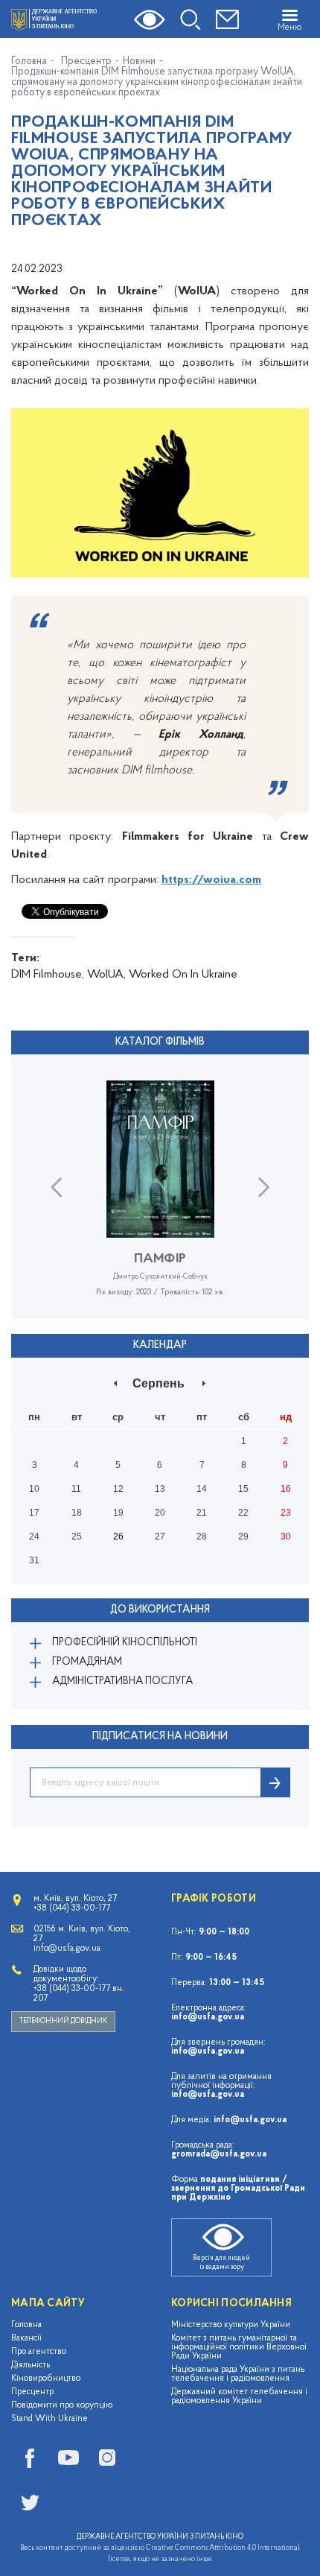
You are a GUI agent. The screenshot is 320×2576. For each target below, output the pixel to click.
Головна (29, 62)
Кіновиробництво (46, 2379)
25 (77, 1537)
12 (118, 1489)
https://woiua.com (211, 880)
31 (34, 1560)
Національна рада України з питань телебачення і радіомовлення (238, 2374)
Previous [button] (56, 1187)
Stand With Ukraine (49, 2419)
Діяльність (31, 2365)
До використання (160, 1610)
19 (118, 1513)
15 (243, 1489)
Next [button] (264, 1187)
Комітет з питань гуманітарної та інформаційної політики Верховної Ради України (239, 2347)
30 (286, 1537)
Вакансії (26, 2338)
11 (76, 1489)
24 (34, 1537)
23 (286, 1513)
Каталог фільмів (160, 1042)
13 (160, 1489)
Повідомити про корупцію (62, 2405)
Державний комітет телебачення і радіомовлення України (239, 2396)
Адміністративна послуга (122, 1681)
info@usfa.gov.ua (208, 2017)
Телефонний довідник (63, 2021)
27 (160, 1537)
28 (202, 1537)
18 (77, 1513)
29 (243, 1537)
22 (243, 1513)
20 (160, 1513)
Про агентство (39, 2352)
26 (118, 1537)
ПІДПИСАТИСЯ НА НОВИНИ (160, 1737)
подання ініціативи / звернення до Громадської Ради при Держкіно (238, 2189)
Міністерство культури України (231, 2325)
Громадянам (87, 1662)
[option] (160, 1200)
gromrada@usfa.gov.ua (219, 2154)
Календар (160, 1345)
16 (286, 1489)
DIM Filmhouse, (48, 975)
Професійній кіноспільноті (125, 1643)
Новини (139, 62)
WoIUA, (106, 975)
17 (34, 1513)
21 (202, 1513)
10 (34, 1489)
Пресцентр (86, 62)
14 (202, 1489)
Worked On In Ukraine (183, 975)
